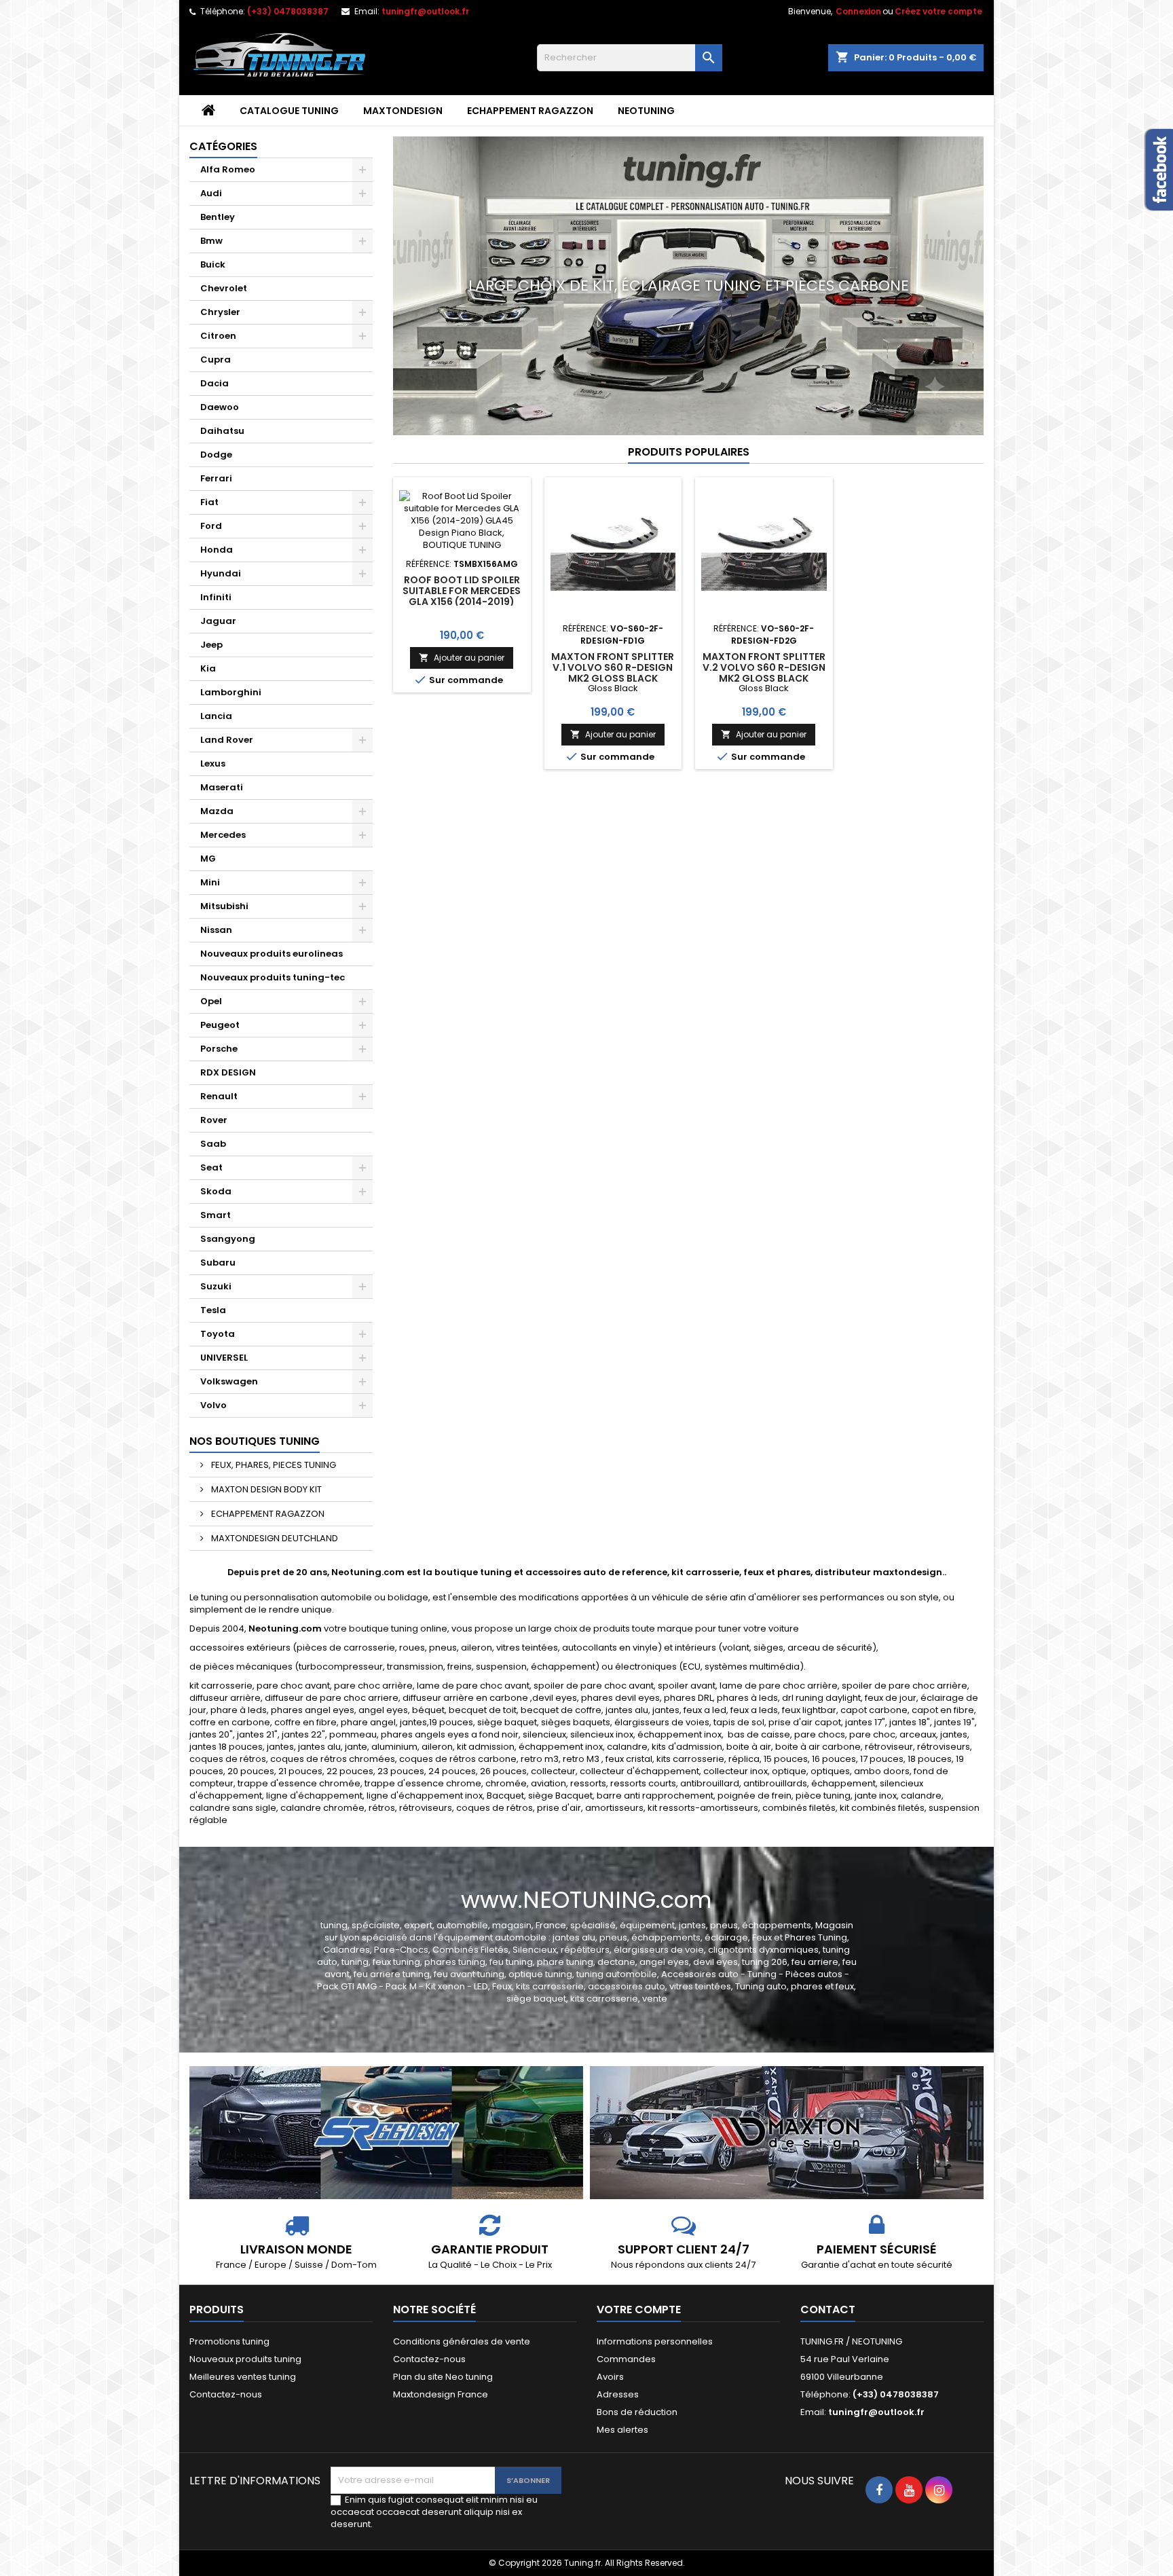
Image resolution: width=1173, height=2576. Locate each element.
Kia (208, 668)
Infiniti (216, 597)
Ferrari (216, 478)
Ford (211, 526)
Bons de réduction (637, 2412)
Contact (828, 2310)
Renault (219, 1096)
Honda (217, 550)
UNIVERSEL (224, 1358)
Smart (216, 1215)
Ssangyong (228, 1239)
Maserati (222, 787)
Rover (214, 1120)
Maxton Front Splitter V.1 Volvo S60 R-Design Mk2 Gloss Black (613, 667)
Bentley (218, 217)
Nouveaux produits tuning (245, 2359)
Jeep (211, 645)
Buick (213, 264)
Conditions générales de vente (462, 2341)
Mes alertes (622, 2430)
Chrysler (220, 312)
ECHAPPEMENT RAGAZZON (530, 111)
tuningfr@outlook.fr (425, 11)
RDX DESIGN (228, 1072)
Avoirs (610, 2377)
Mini (210, 882)
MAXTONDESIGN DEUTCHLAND (274, 1538)
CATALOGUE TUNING (289, 111)
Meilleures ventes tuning (243, 2377)
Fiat (209, 502)
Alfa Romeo (228, 169)
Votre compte (639, 2310)
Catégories (223, 146)
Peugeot (220, 1025)
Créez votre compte (938, 11)
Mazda (217, 811)
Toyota (218, 1334)
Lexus (213, 763)
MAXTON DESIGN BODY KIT (265, 1489)
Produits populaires (689, 452)
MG (208, 859)
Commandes (626, 2359)
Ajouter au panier (462, 658)
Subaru (218, 1263)
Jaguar (218, 621)
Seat (211, 1167)
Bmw (211, 241)
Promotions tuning (229, 2341)
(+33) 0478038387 (288, 11)
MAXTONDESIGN (403, 111)
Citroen (218, 336)
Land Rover (227, 740)
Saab (213, 1144)
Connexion (858, 11)
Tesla (213, 1310)
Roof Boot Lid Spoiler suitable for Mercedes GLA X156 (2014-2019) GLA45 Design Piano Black (462, 602)
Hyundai (221, 573)
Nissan (216, 930)
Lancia (216, 716)
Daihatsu (222, 431)
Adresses (618, 2394)
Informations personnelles (655, 2341)
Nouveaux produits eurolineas (272, 954)
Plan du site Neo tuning (443, 2377)
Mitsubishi (224, 906)
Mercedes (223, 835)
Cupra (216, 360)
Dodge (216, 455)
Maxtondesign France (441, 2394)
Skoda (216, 1191)
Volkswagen (229, 1381)
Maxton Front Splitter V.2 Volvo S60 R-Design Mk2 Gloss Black (764, 667)
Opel (211, 1001)
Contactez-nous (226, 2394)
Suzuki (216, 1286)
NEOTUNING (646, 111)
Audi (211, 193)
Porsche (219, 1049)
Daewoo (220, 407)
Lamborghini (231, 692)
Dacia (215, 383)
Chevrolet (224, 288)
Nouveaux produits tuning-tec (273, 977)
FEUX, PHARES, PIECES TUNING (273, 1465)
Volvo (213, 1405)
